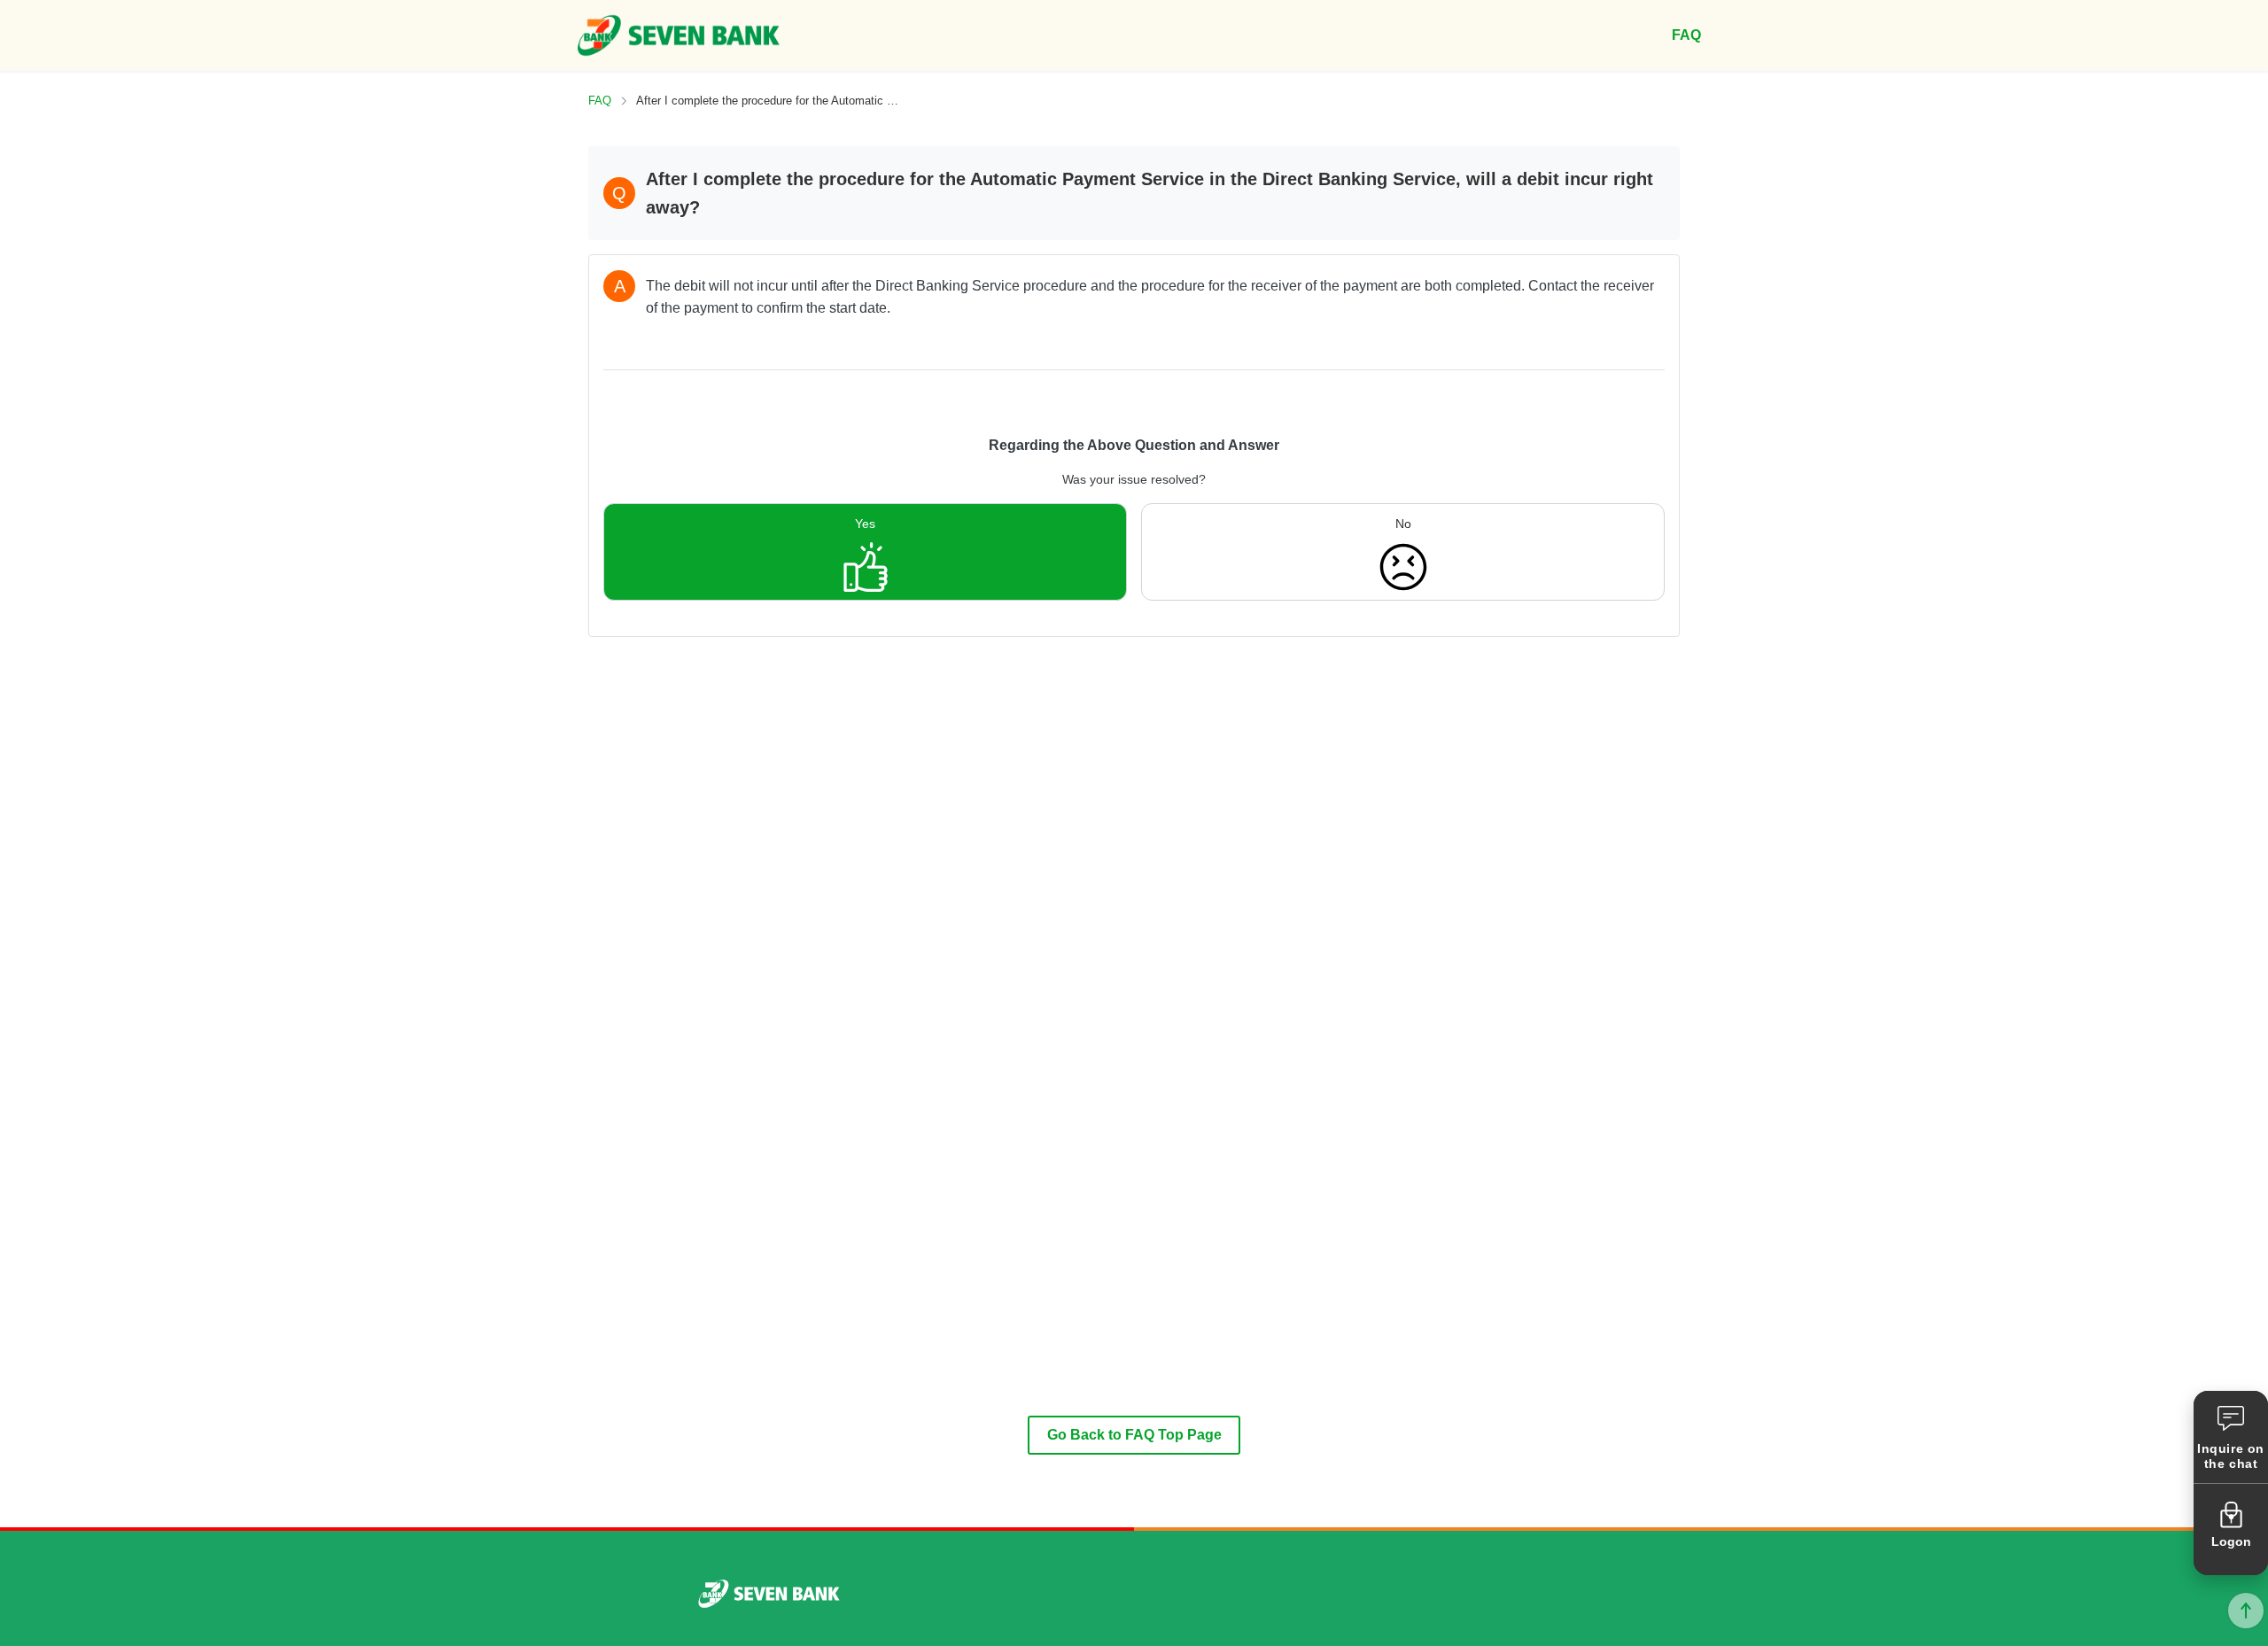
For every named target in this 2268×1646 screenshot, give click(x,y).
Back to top (2246, 1611)
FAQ (600, 101)
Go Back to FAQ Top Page (1134, 1435)
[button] (2231, 1437)
